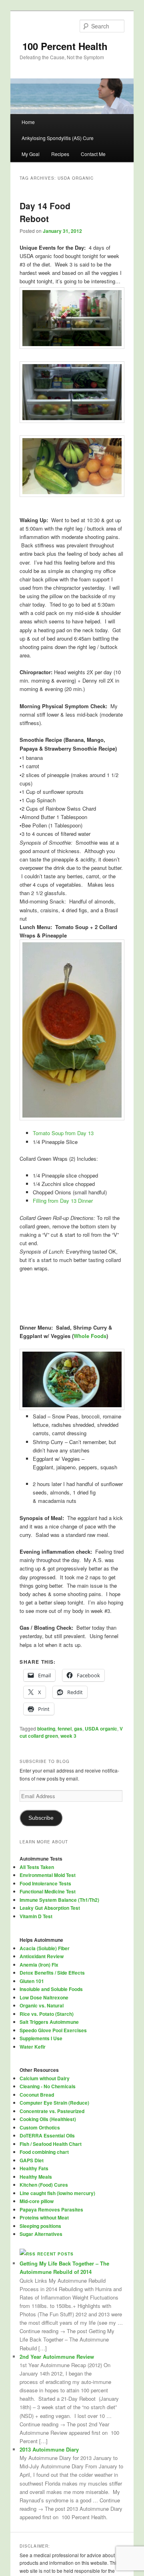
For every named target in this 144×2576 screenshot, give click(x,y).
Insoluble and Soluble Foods (51, 1989)
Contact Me (93, 154)
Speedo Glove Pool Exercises (53, 2030)
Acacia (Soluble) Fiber (45, 1948)
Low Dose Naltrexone (44, 1997)
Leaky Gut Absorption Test (50, 1908)
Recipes (60, 154)
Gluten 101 (32, 1981)
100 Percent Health (64, 46)
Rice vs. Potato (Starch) (47, 2014)
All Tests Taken (37, 1867)
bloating (46, 1729)
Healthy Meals (36, 2177)
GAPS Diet (32, 2160)
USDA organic (101, 1729)
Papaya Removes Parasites (51, 2209)
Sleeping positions (40, 2226)
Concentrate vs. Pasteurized (52, 2111)
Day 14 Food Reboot (45, 212)
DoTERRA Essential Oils (47, 2135)
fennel (65, 1729)
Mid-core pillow (37, 2201)
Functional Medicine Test (48, 1891)
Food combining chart (44, 2152)
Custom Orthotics (40, 2127)
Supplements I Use (41, 2038)
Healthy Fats (34, 2168)
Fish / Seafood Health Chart (51, 2144)
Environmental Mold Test (48, 1875)
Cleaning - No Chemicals (48, 2086)
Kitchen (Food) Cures (44, 2185)
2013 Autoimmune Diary (49, 2449)
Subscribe (41, 1818)
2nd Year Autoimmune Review (57, 2357)
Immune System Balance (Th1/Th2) (59, 1900)
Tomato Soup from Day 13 (63, 1133)
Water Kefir (33, 2047)
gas (78, 1729)
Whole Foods (90, 1336)
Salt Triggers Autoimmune (49, 2022)
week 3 (68, 1736)
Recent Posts (55, 2254)
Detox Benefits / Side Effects (52, 1973)
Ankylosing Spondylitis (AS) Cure (58, 138)
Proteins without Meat (44, 2217)
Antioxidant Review (42, 1956)
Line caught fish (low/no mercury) (57, 2193)
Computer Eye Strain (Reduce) (54, 2103)
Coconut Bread (37, 2095)
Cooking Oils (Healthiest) (48, 2119)
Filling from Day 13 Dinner (63, 1201)
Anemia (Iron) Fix (39, 1965)
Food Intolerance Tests (45, 1883)
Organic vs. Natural (42, 2005)
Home (28, 122)
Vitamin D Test (36, 1916)
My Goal (31, 154)
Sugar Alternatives (41, 2234)
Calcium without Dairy (45, 2078)
